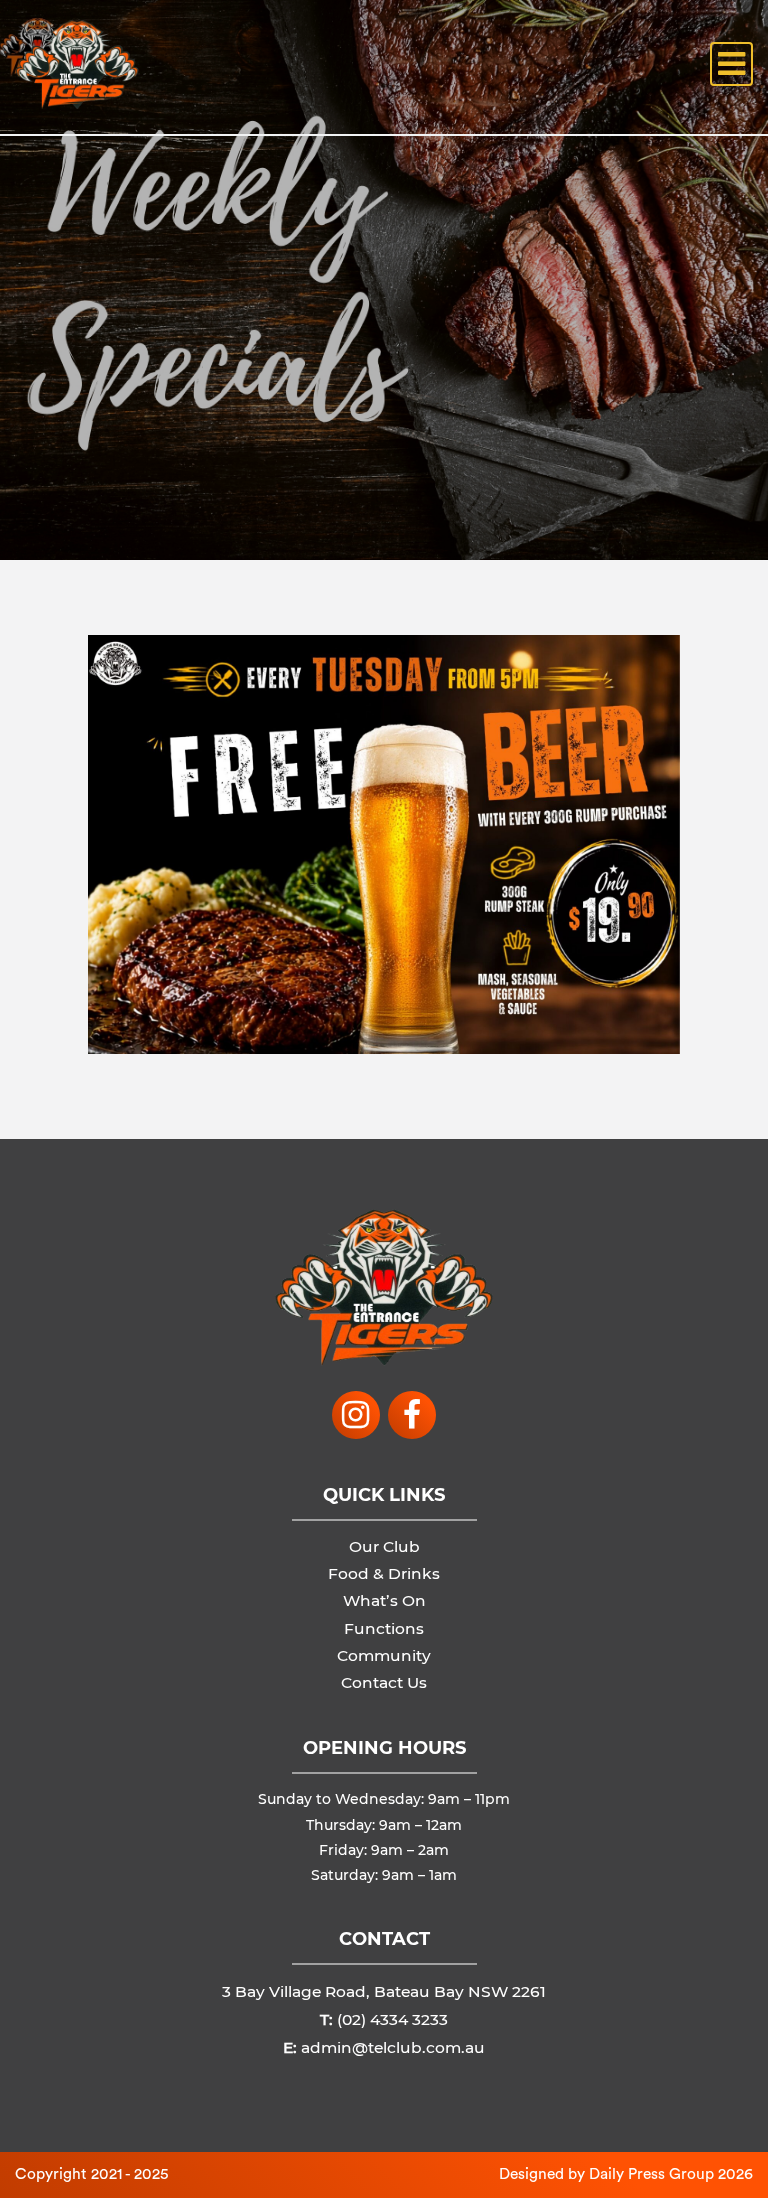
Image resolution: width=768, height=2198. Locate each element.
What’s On (384, 1600)
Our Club (384, 1546)
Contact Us (384, 1682)
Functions (384, 1628)
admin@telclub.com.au (393, 2047)
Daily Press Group (651, 2174)
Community (384, 1655)
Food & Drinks (384, 1573)
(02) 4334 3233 (392, 2019)
